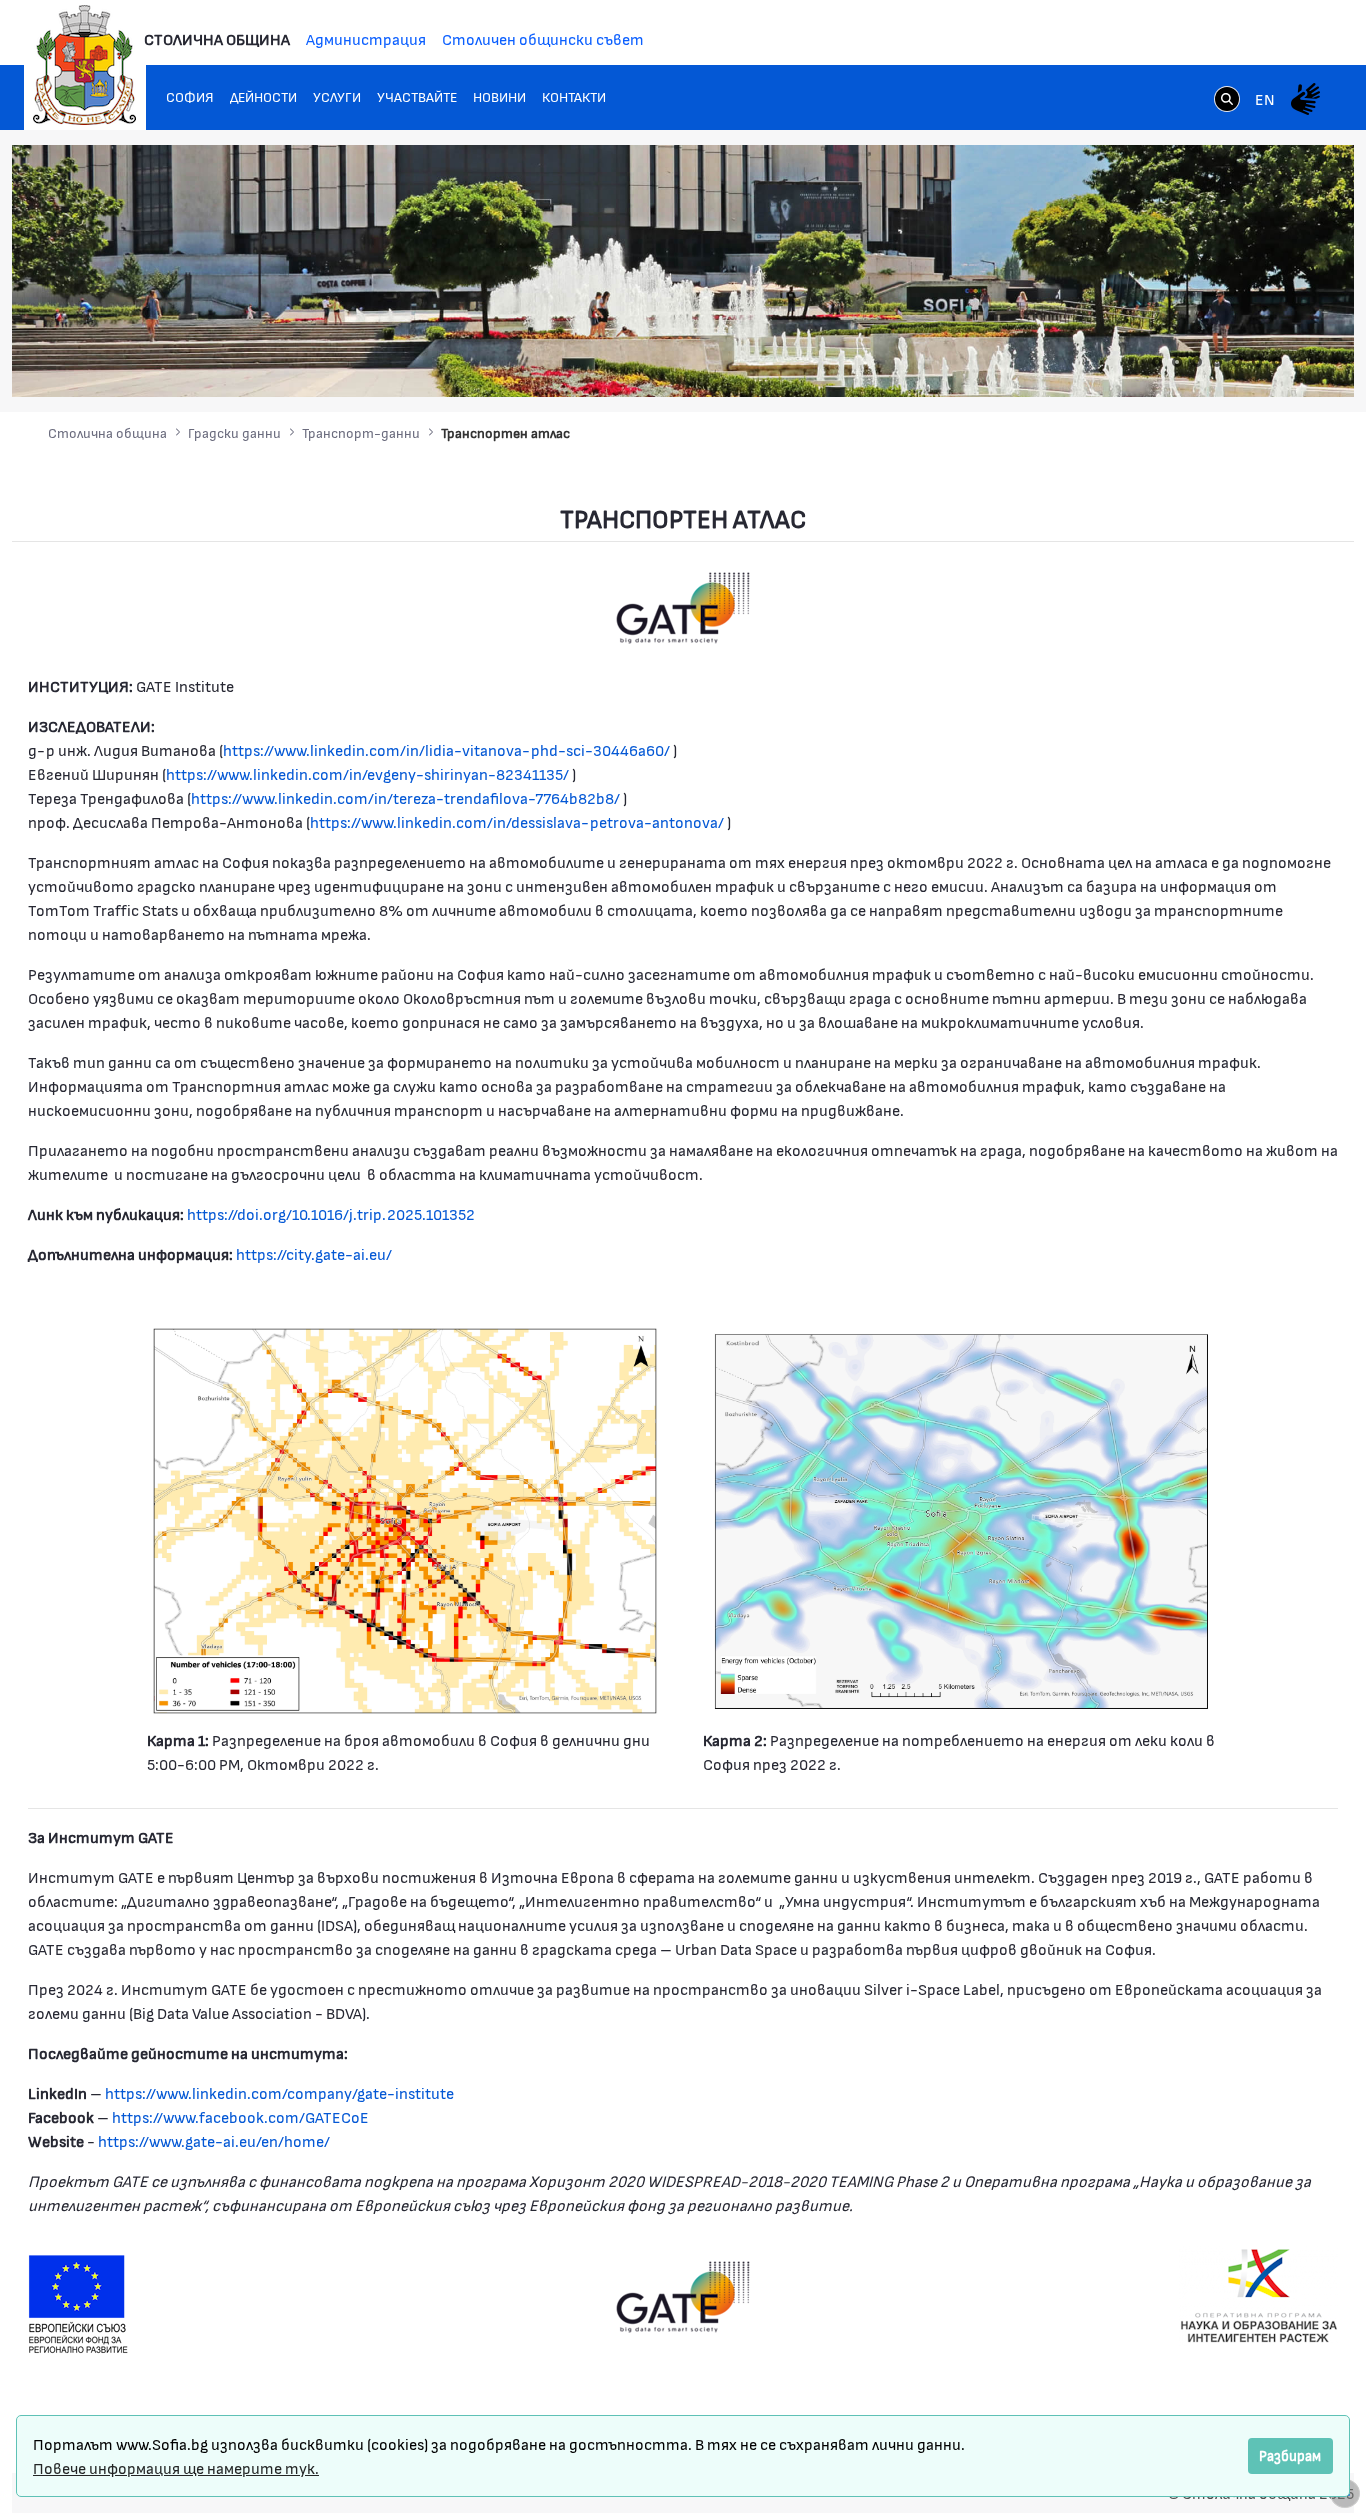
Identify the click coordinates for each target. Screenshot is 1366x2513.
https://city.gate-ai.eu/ (314, 1253)
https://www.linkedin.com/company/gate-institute (278, 2092)
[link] (1227, 101)
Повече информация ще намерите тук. (176, 2467)
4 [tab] (1217, 362)
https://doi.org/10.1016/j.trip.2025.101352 (331, 1213)
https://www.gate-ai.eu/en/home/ (212, 2140)
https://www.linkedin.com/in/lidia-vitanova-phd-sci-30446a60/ (446, 749)
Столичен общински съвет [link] (543, 38)
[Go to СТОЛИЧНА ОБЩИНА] (85, 65)
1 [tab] (1157, 362)
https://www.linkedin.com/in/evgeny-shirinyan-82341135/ (367, 773)
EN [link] (1265, 98)
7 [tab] (1277, 362)
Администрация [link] (366, 38)
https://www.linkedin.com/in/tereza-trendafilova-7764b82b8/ (405, 797)
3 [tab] (1197, 362)
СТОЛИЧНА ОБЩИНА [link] (217, 38)
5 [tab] (1237, 362)
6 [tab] (1257, 362)
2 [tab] (1177, 362)
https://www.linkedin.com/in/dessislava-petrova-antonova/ (517, 821)
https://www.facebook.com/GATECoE (239, 2116)
